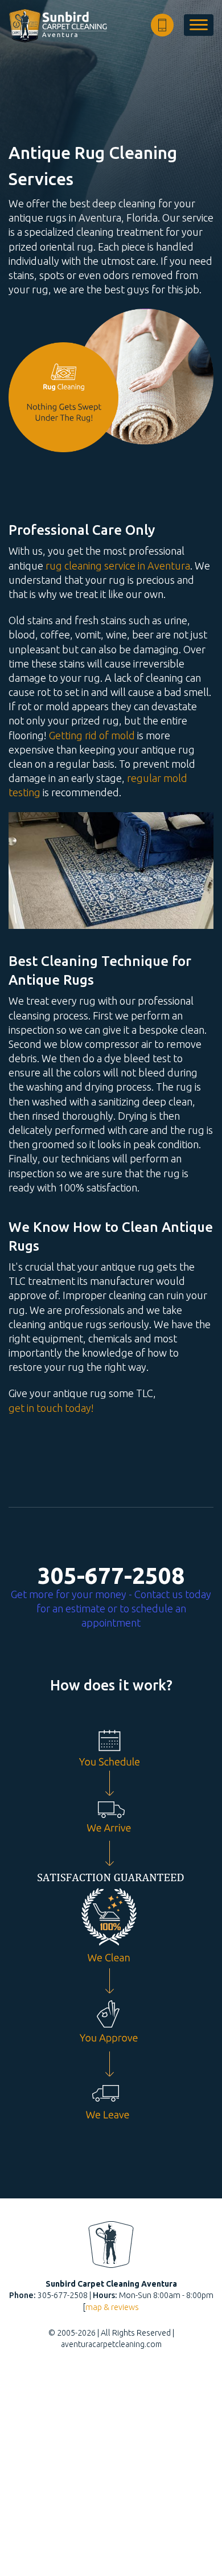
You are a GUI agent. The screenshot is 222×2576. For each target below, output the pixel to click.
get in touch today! (51, 1408)
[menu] (199, 25)
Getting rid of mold (92, 735)
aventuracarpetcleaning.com (111, 2344)
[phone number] (162, 25)
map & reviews (112, 2307)
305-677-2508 (111, 1576)
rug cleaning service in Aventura (118, 566)
